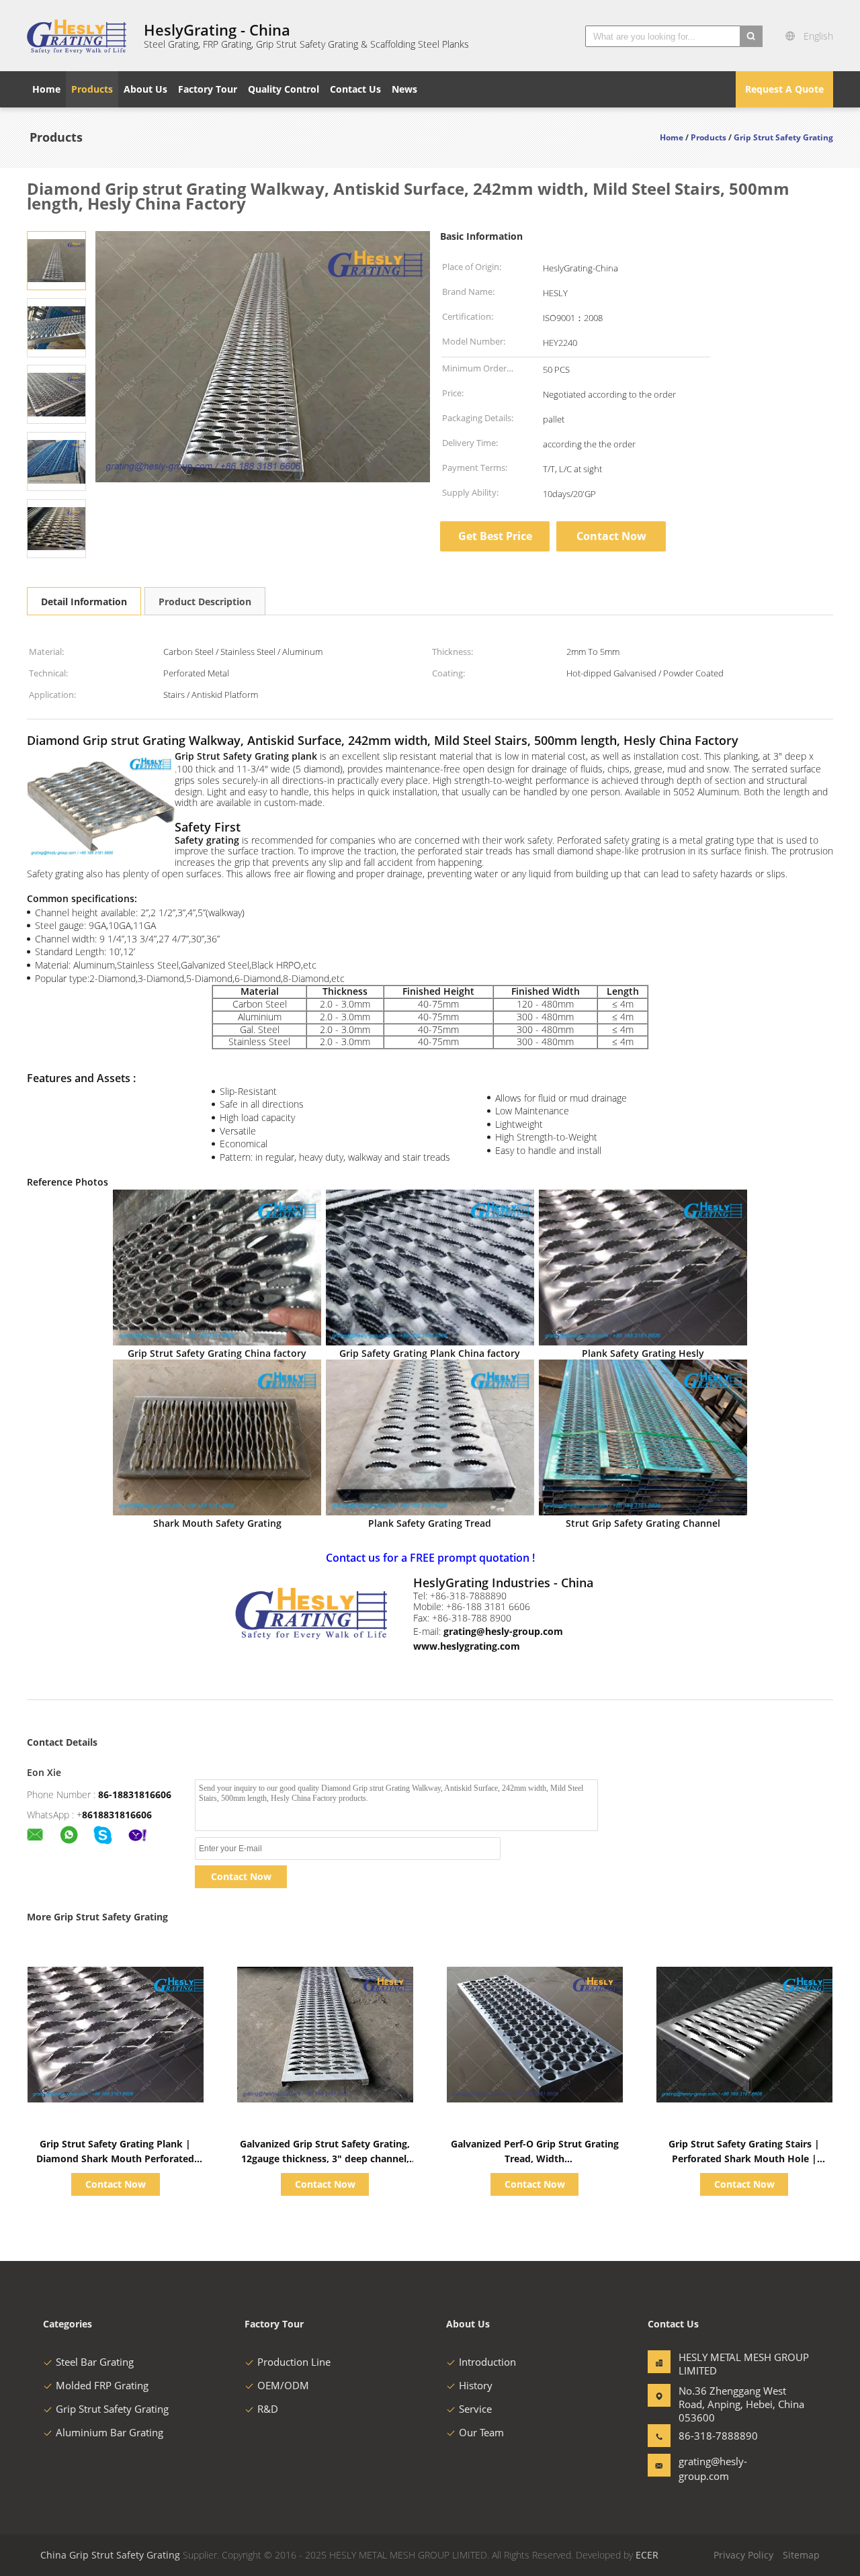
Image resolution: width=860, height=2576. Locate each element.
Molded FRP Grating (102, 2385)
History (476, 2385)
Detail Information (84, 602)
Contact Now (611, 536)
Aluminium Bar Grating (110, 2432)
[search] (751, 36)
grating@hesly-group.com (503, 1631)
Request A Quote (784, 89)
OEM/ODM (283, 2385)
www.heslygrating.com (467, 1646)
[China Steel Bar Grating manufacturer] (77, 36)
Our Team (481, 2432)
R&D (268, 2409)
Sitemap (801, 2555)
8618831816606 (117, 1815)
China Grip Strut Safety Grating (110, 2555)
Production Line (294, 2362)
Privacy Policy (743, 2555)
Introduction (487, 2362)
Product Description (205, 602)
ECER (647, 2555)
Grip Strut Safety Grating (112, 2409)
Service (475, 2409)
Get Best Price (495, 536)
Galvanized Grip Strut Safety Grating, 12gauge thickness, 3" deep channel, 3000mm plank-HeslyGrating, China (325, 2159)
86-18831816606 (135, 1794)
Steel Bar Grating (95, 2362)
